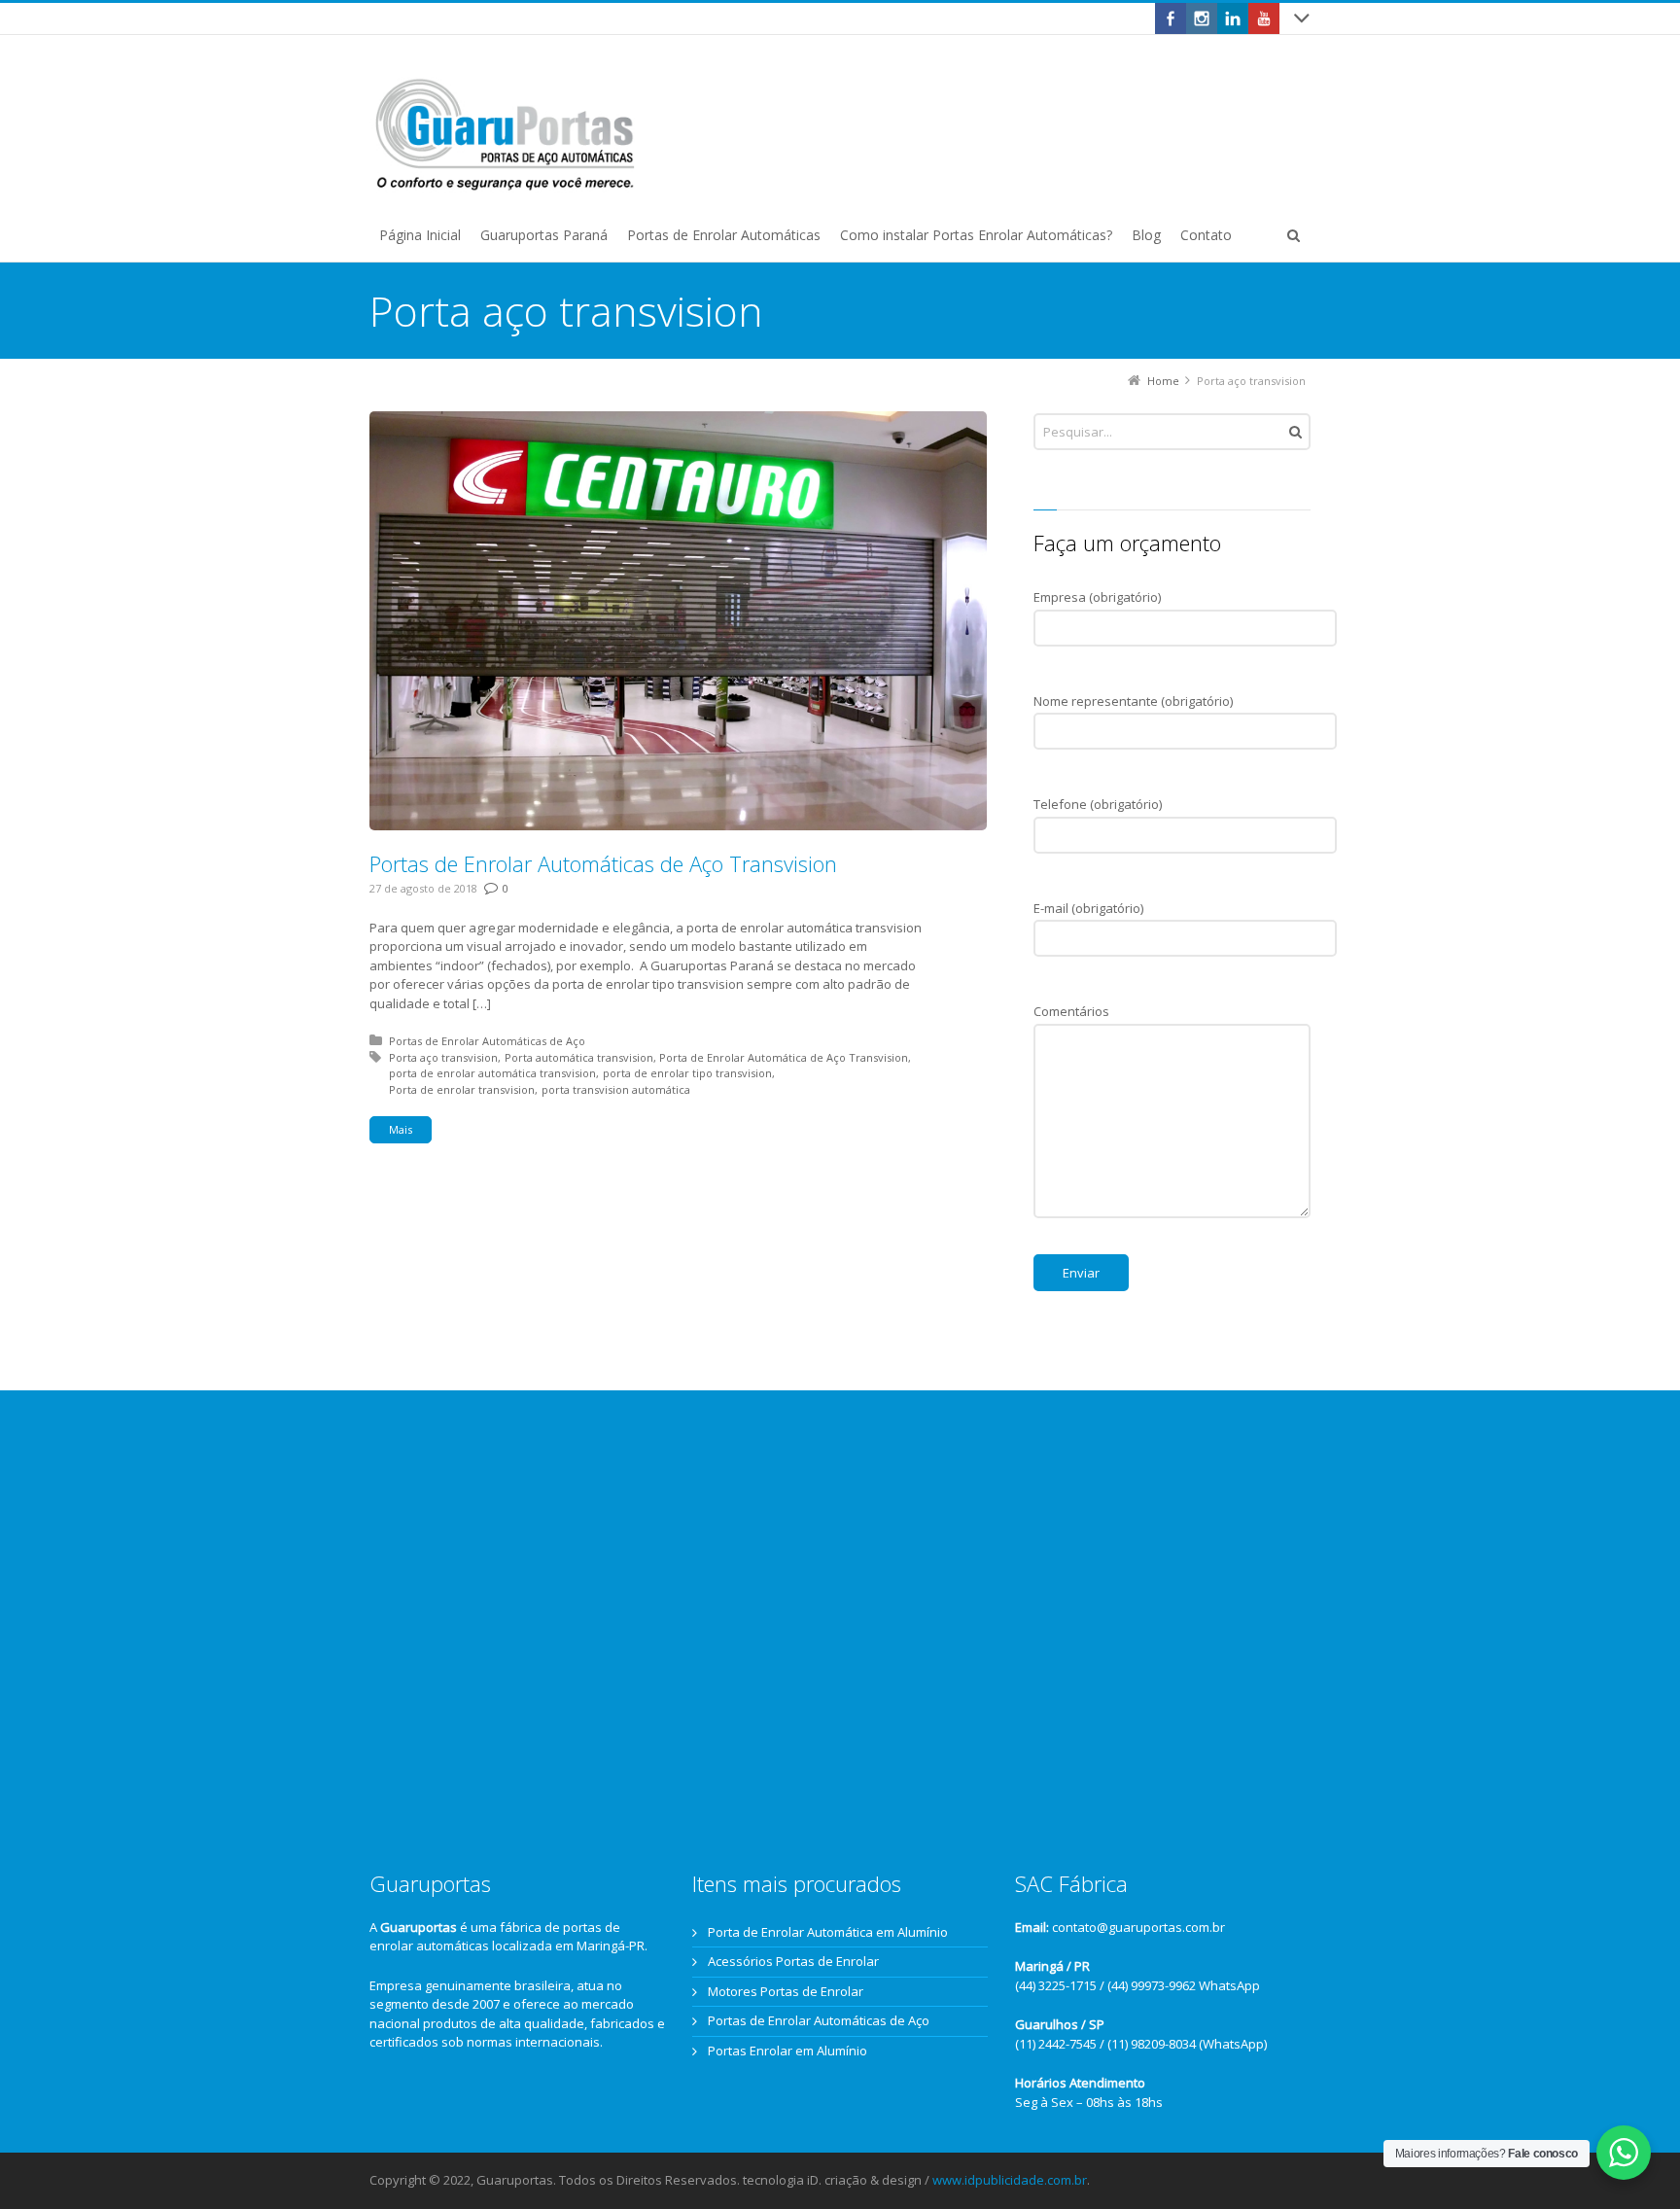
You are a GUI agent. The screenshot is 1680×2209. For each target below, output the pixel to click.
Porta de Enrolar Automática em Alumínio (828, 1932)
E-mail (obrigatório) (1088, 908)
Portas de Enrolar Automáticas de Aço (487, 1041)
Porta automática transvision (579, 1057)
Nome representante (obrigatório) (1133, 701)
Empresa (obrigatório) (1097, 597)
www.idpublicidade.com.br (1010, 2180)
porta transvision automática (616, 1089)
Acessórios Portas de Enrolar (793, 1961)
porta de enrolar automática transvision (492, 1073)
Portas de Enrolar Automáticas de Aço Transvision (603, 863)
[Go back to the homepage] (506, 135)
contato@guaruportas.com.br (1138, 1927)
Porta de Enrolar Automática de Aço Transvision (784, 1057)
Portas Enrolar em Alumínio (787, 2051)
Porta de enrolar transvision (462, 1089)
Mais (401, 1129)
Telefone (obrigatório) (1098, 804)
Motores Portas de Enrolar (786, 1991)
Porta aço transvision (443, 1057)
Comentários (1071, 1011)
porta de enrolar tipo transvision (687, 1073)
